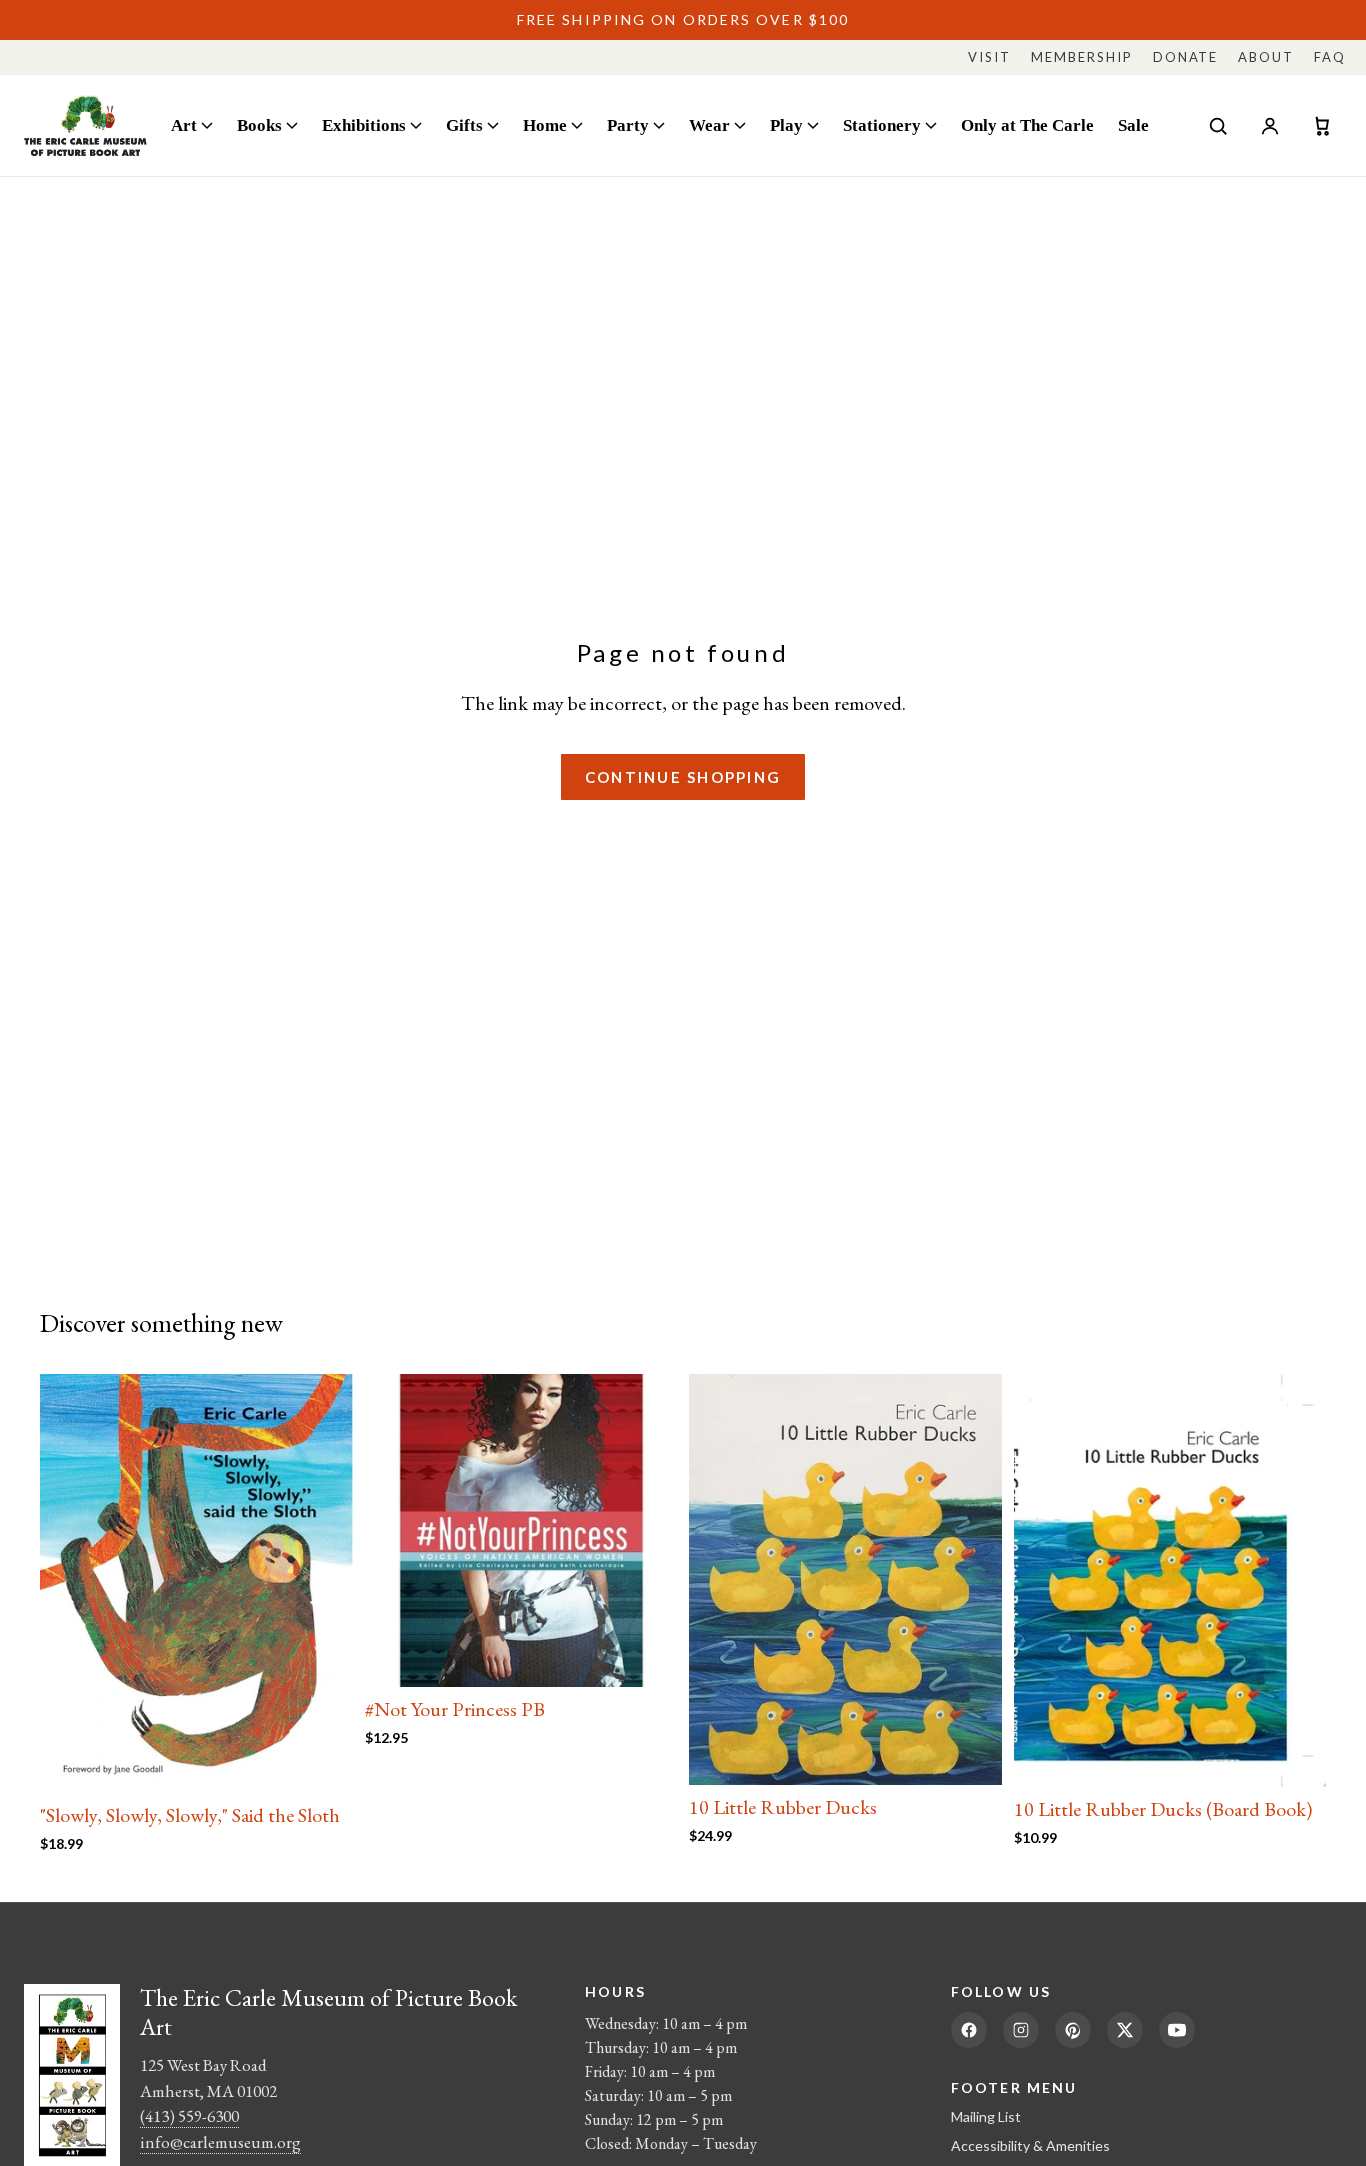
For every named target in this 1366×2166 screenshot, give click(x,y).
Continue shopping (683, 777)
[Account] (1270, 126)
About (1266, 57)
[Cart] (1322, 126)
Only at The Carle (1027, 125)
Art (184, 125)
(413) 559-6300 (189, 2116)
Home (545, 125)
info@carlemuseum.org (220, 2142)
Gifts (464, 125)
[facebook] (969, 2030)
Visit (989, 57)
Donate (1186, 57)
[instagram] (1021, 2030)
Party (628, 125)
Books (259, 125)
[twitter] (1125, 2030)
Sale (1133, 125)
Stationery (882, 125)
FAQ (1330, 57)
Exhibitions (364, 125)
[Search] (1218, 126)
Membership (1082, 57)
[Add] (322, 1762)
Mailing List (986, 2116)
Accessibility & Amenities (1030, 2145)
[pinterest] (1073, 2030)
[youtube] (1177, 2030)
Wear (709, 125)
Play (786, 125)
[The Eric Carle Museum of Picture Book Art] (85, 125)
